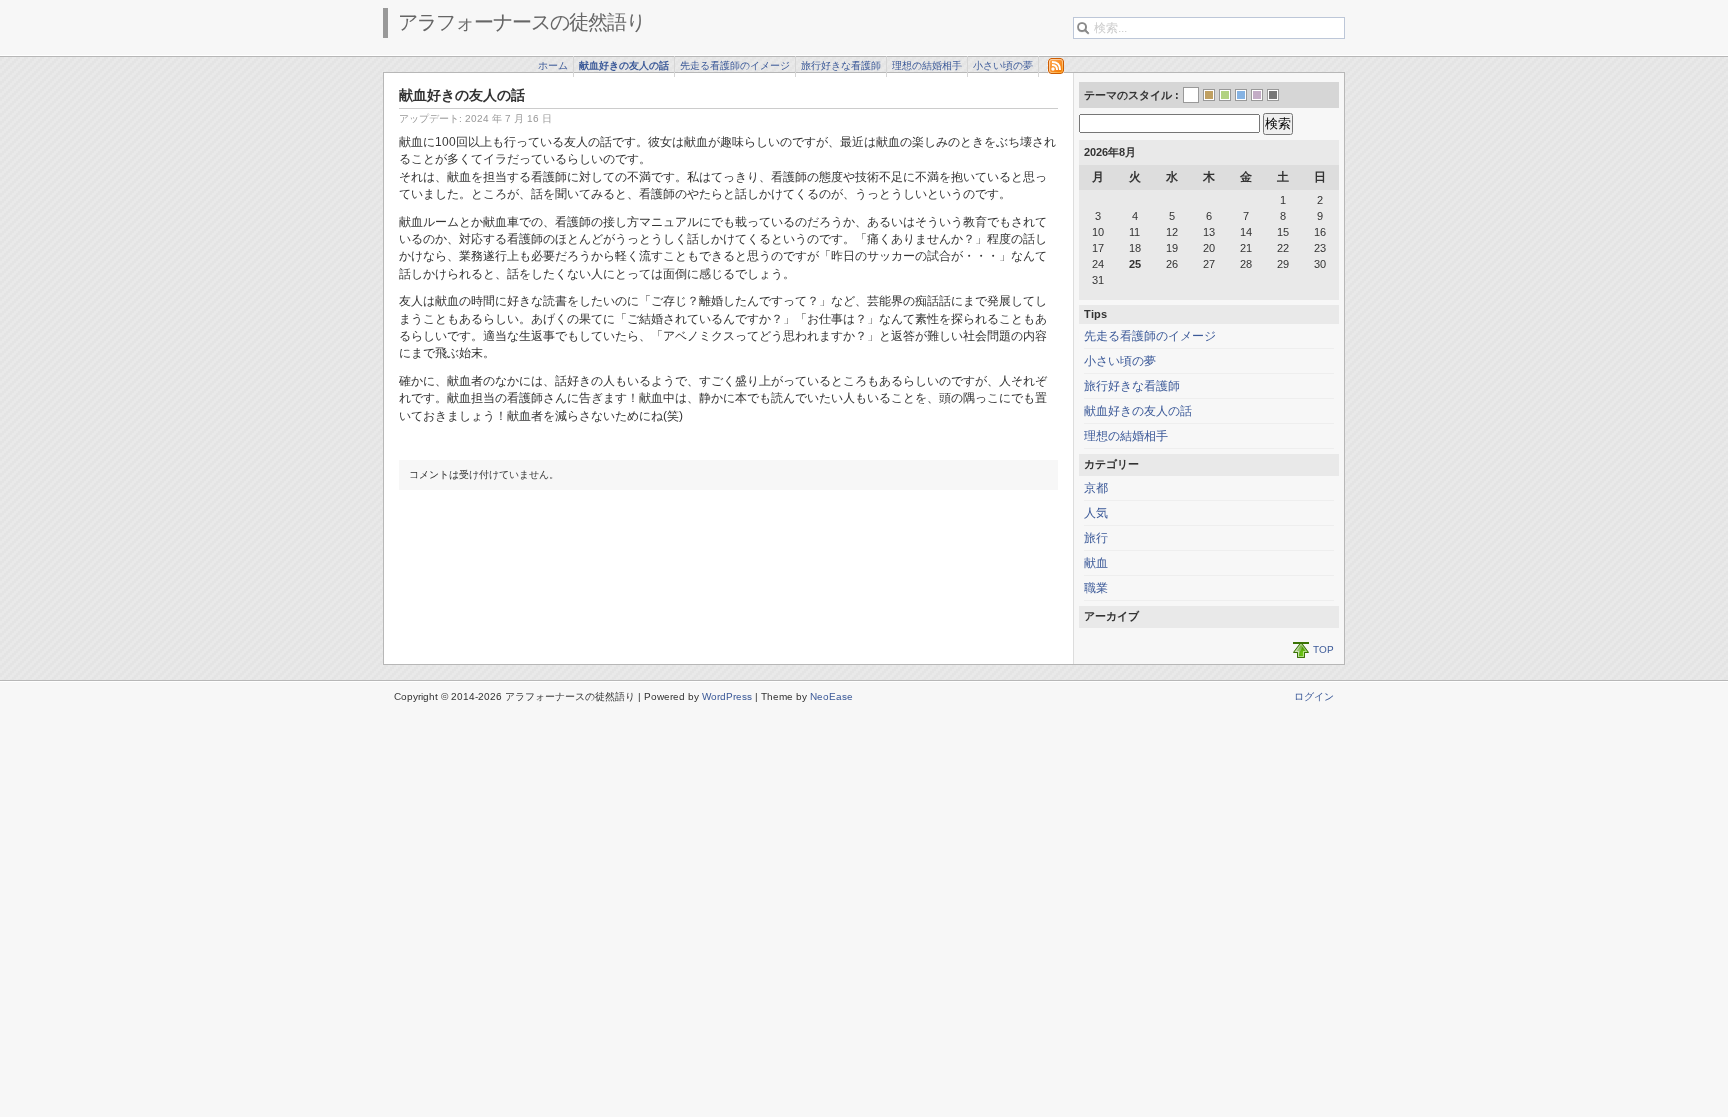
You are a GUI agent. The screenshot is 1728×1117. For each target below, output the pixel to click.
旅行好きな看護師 (841, 65)
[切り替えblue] (1241, 95)
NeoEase (831, 696)
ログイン (1314, 696)
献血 (1096, 563)
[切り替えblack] (1273, 95)
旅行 (1096, 538)
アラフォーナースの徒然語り (521, 22)
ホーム (553, 65)
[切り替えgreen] (1225, 95)
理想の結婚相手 (927, 65)
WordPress (727, 696)
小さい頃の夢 (1003, 65)
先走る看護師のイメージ (735, 65)
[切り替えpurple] (1257, 95)
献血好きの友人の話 (624, 65)
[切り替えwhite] (1191, 97)
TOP (1323, 649)
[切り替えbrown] (1209, 95)
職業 (1096, 588)
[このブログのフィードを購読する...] (1052, 66)
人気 (1096, 513)
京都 (1096, 488)
